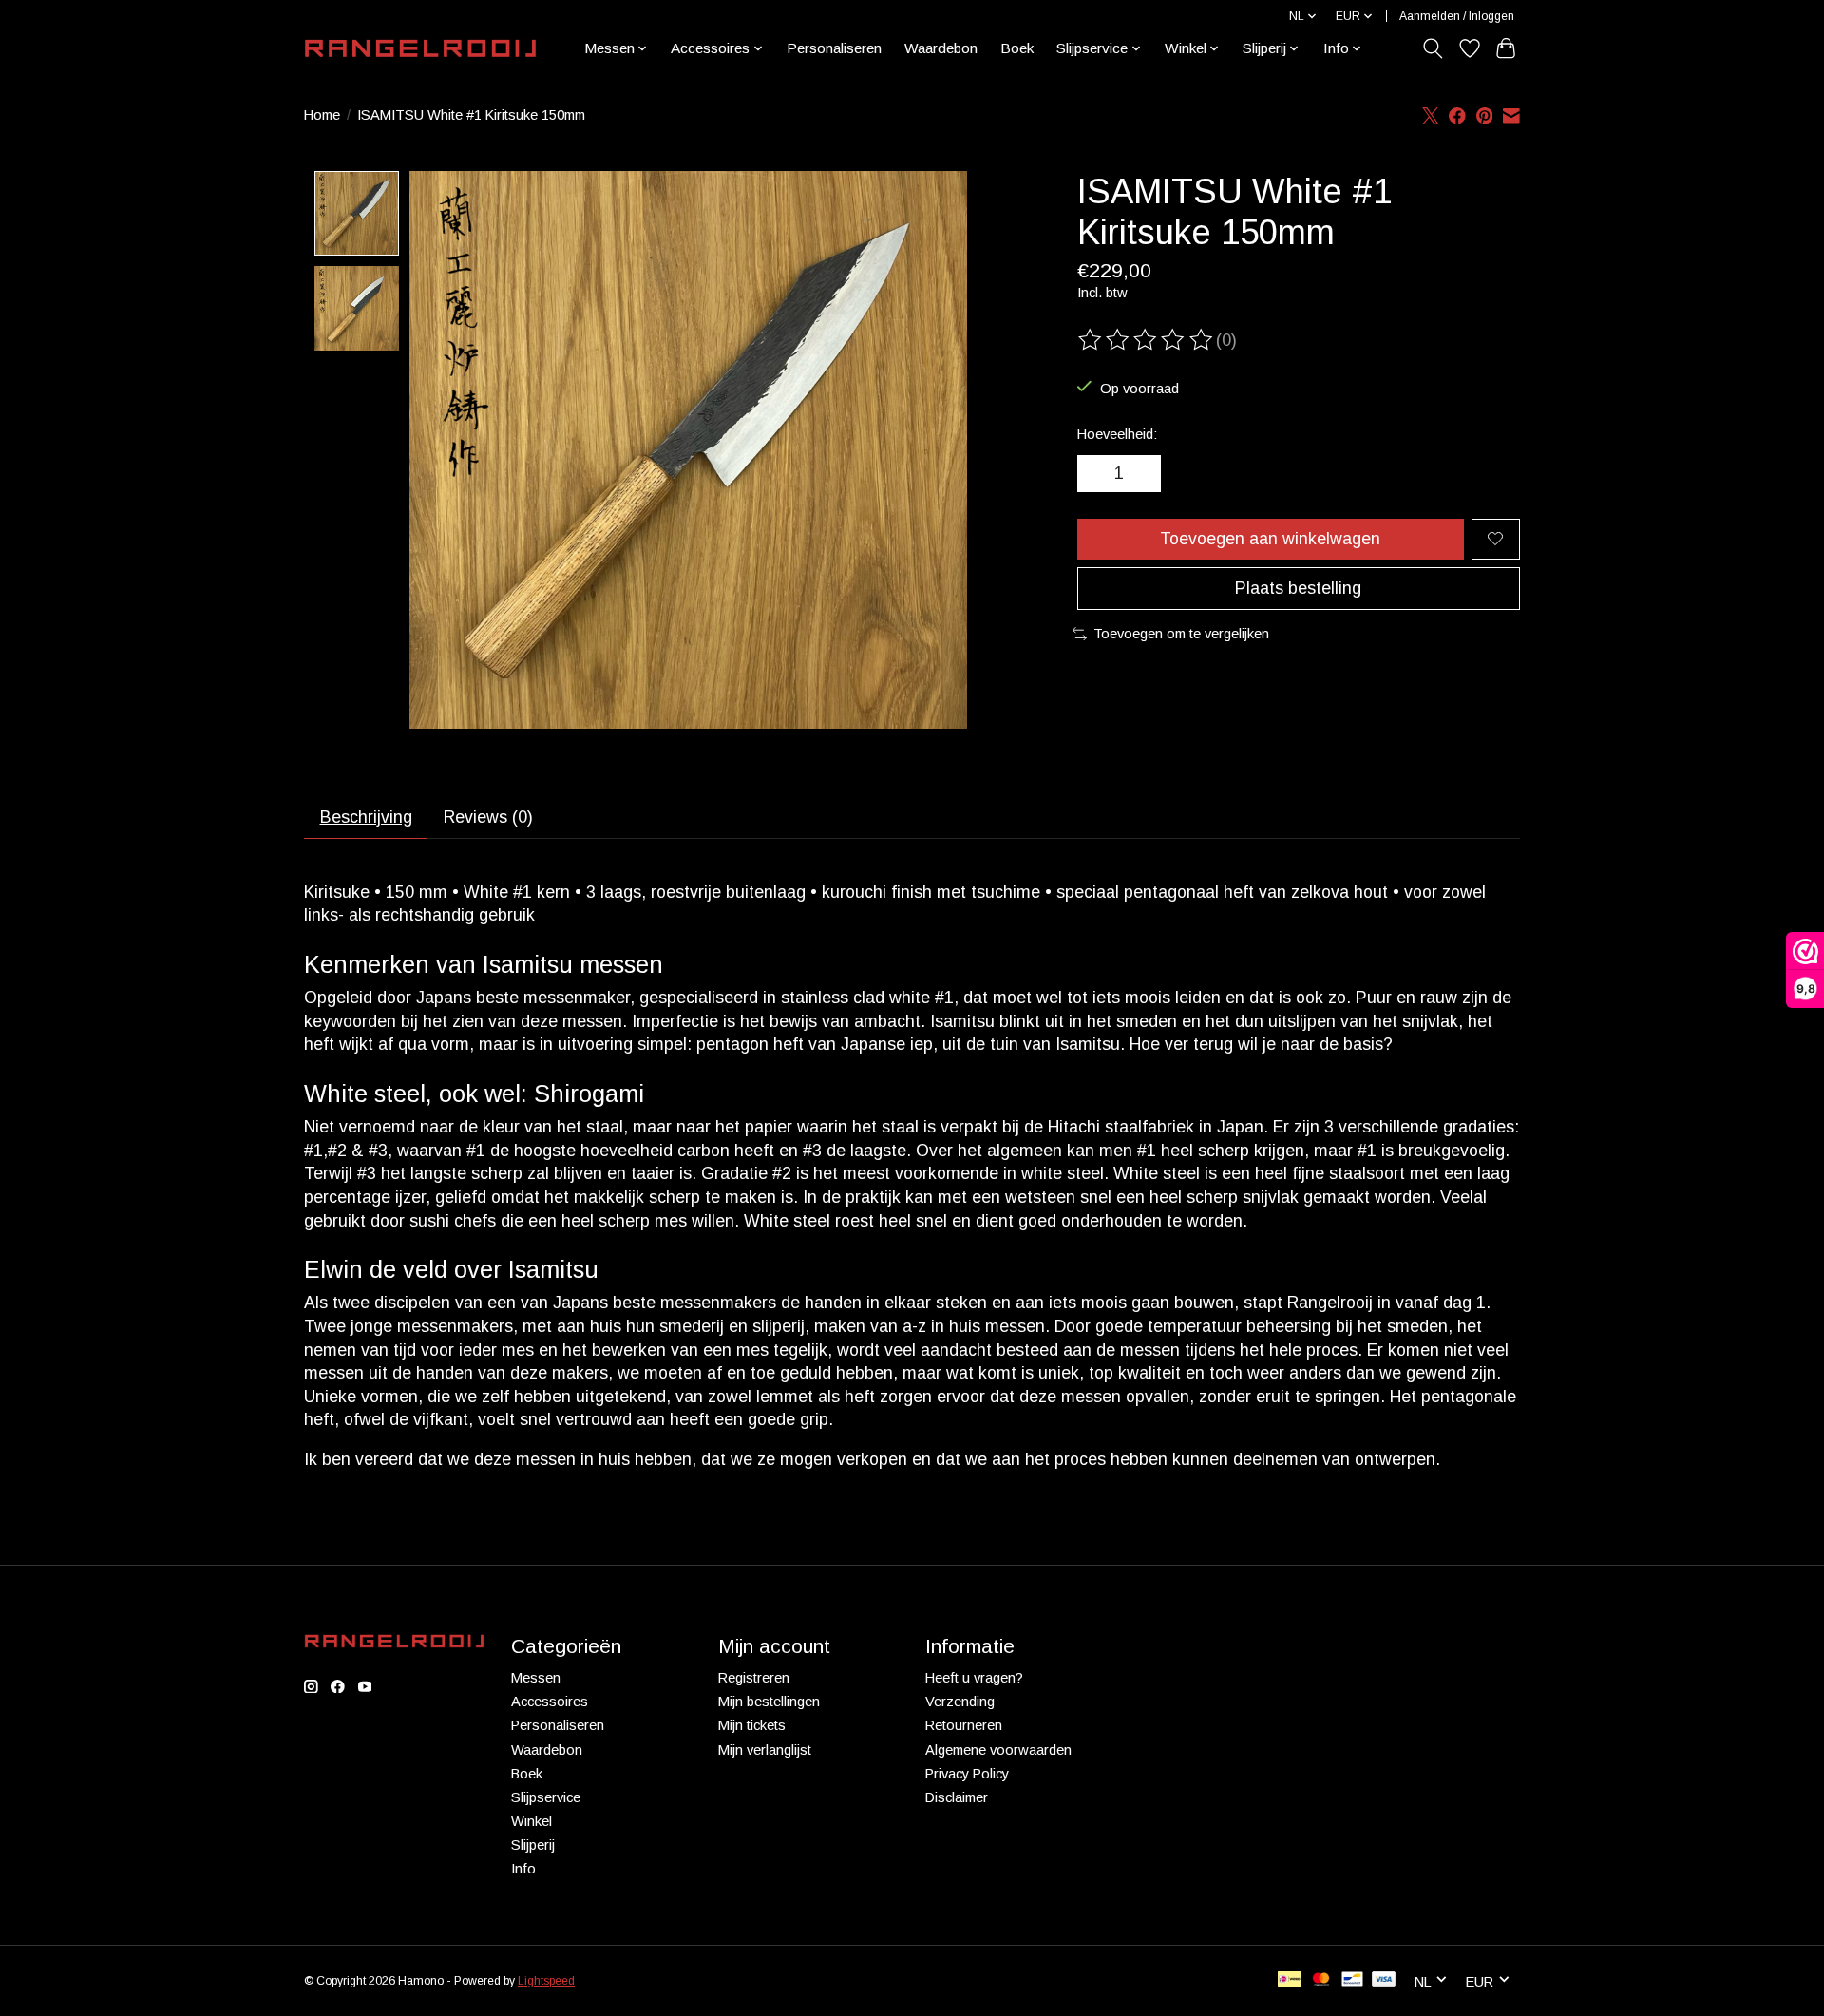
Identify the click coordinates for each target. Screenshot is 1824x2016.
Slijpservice (546, 1797)
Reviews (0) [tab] (488, 817)
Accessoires (550, 1702)
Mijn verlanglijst (765, 1750)
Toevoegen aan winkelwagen (1270, 539)
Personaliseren (834, 48)
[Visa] (1384, 1980)
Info (523, 1869)
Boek (1017, 48)
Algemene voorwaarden (998, 1750)
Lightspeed (546, 1981)
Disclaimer (957, 1797)
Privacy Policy (967, 1774)
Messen (536, 1678)
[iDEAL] (1290, 1980)
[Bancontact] (1352, 1980)
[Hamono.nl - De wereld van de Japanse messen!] (420, 48)
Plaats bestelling (1298, 588)
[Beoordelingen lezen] (1147, 340)
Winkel (532, 1821)
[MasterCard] (1321, 1980)
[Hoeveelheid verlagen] (1098, 474)
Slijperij (533, 1845)
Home (322, 115)
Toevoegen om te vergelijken (1181, 634)
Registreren (754, 1678)
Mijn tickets (752, 1725)
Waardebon (941, 48)
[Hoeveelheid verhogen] (1140, 474)
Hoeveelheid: (1117, 434)
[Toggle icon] (1433, 48)
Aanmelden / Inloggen (1457, 16)
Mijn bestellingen (769, 1702)
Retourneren (964, 1725)
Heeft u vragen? (974, 1678)
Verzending (960, 1702)
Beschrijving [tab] (366, 817)
